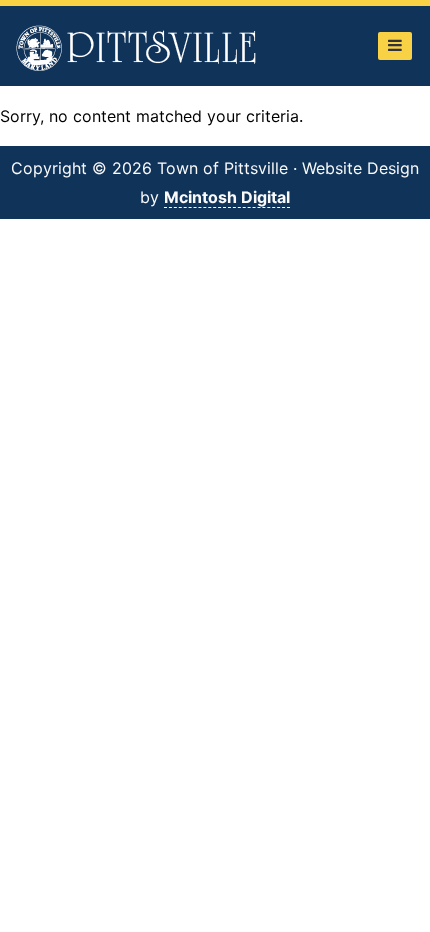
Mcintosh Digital (227, 197)
